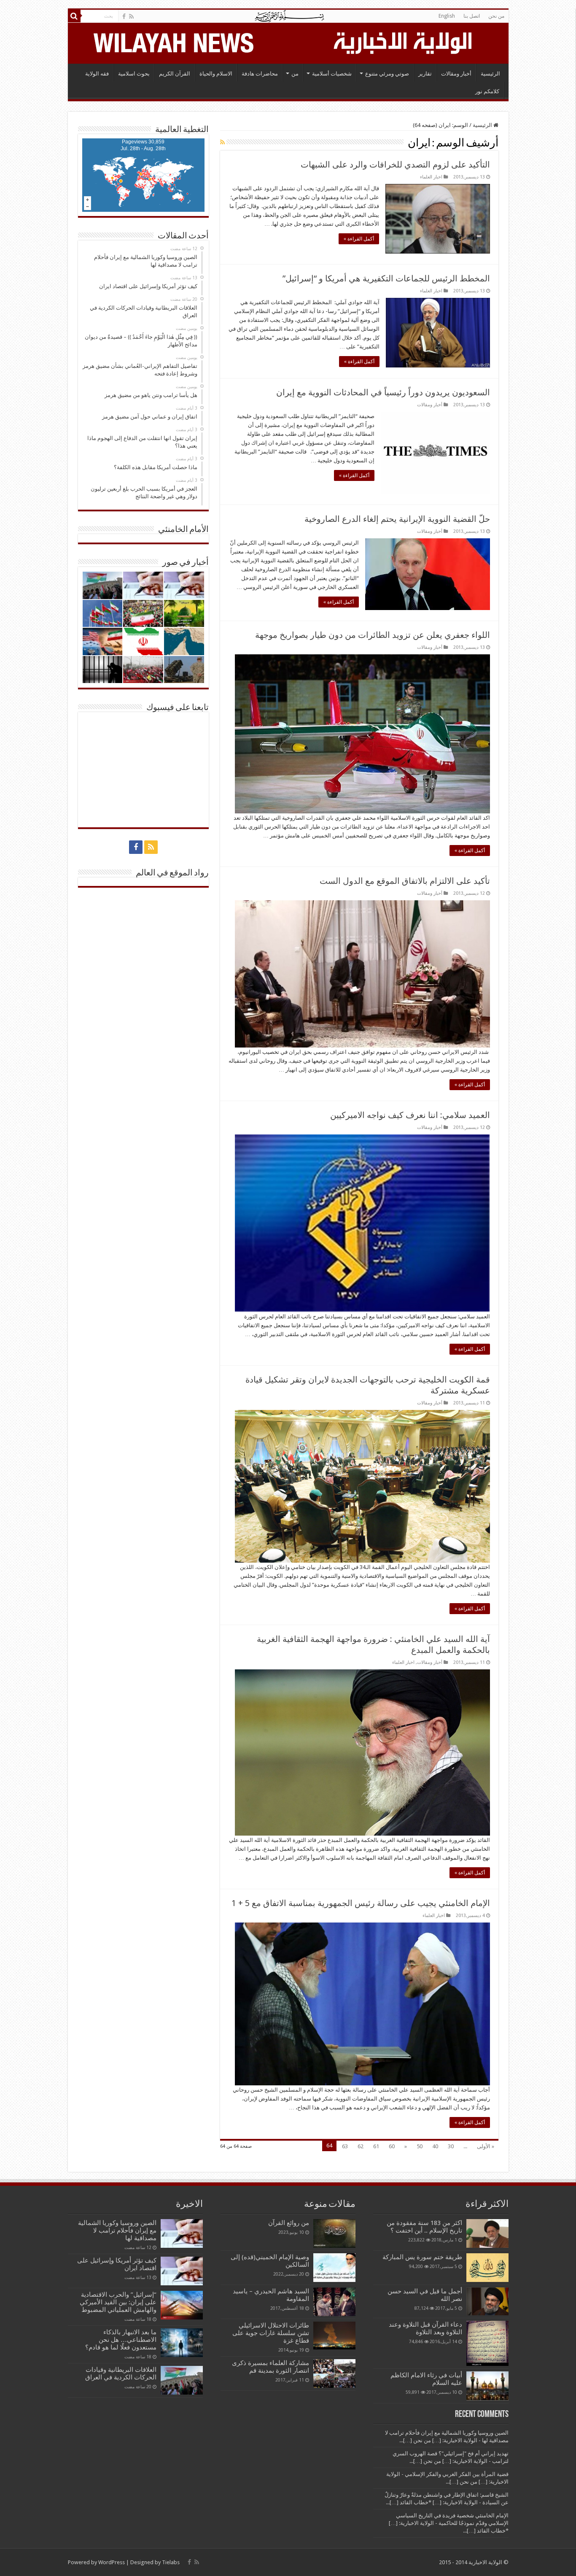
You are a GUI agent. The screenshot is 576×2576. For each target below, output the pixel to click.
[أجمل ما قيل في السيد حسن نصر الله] (487, 2301)
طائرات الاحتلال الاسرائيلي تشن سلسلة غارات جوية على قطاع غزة (271, 2333)
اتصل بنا (472, 16)
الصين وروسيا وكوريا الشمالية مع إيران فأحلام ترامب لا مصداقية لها (117, 2230)
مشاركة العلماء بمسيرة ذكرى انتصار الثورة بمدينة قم (271, 2367)
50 (420, 2146)
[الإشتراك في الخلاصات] (222, 142)
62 (361, 2146)
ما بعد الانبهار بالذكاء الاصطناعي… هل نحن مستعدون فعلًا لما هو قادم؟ (121, 2340)
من (295, 74)
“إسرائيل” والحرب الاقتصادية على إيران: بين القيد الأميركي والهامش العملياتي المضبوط (117, 2302)
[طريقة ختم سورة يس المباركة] (487, 2268)
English (447, 16)
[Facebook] (124, 16)
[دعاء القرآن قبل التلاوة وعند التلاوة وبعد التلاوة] (487, 2343)
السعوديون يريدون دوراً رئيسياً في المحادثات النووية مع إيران (383, 392)
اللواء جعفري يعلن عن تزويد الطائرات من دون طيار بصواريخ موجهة (373, 635)
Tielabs (171, 2562)
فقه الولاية (97, 74)
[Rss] (131, 16)
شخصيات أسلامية (332, 74)
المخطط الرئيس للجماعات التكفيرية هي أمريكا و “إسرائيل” (386, 278)
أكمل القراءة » (359, 239)
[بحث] (74, 16)
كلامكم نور (487, 91)
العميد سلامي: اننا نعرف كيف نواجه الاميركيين (410, 1115)
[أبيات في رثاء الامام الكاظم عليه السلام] (487, 2386)
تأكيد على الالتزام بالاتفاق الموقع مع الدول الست (405, 881)
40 (435, 2146)
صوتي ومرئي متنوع (387, 74)
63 (345, 2146)
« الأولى (486, 2146)
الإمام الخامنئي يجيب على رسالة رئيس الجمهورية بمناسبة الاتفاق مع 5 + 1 (361, 1903)
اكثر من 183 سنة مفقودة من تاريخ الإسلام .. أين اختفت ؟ (424, 2227)
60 (392, 2146)
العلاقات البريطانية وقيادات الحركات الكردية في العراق (121, 2373)
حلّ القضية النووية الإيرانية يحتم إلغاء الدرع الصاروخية (397, 519)
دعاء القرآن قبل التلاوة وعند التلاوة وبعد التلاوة (425, 2328)
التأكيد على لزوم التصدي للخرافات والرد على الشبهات (395, 165)
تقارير (425, 74)
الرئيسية (490, 74)
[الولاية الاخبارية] (404, 42)
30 (451, 2146)
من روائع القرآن (289, 2223)
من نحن (496, 16)
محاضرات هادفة (260, 74)
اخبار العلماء (431, 177)
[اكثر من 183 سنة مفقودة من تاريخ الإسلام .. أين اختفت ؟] (487, 2233)
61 (376, 2146)
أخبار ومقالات (456, 74)
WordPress (112, 2562)
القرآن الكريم (175, 74)
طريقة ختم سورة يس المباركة (422, 2257)
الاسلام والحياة (216, 74)
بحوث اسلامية (134, 74)
